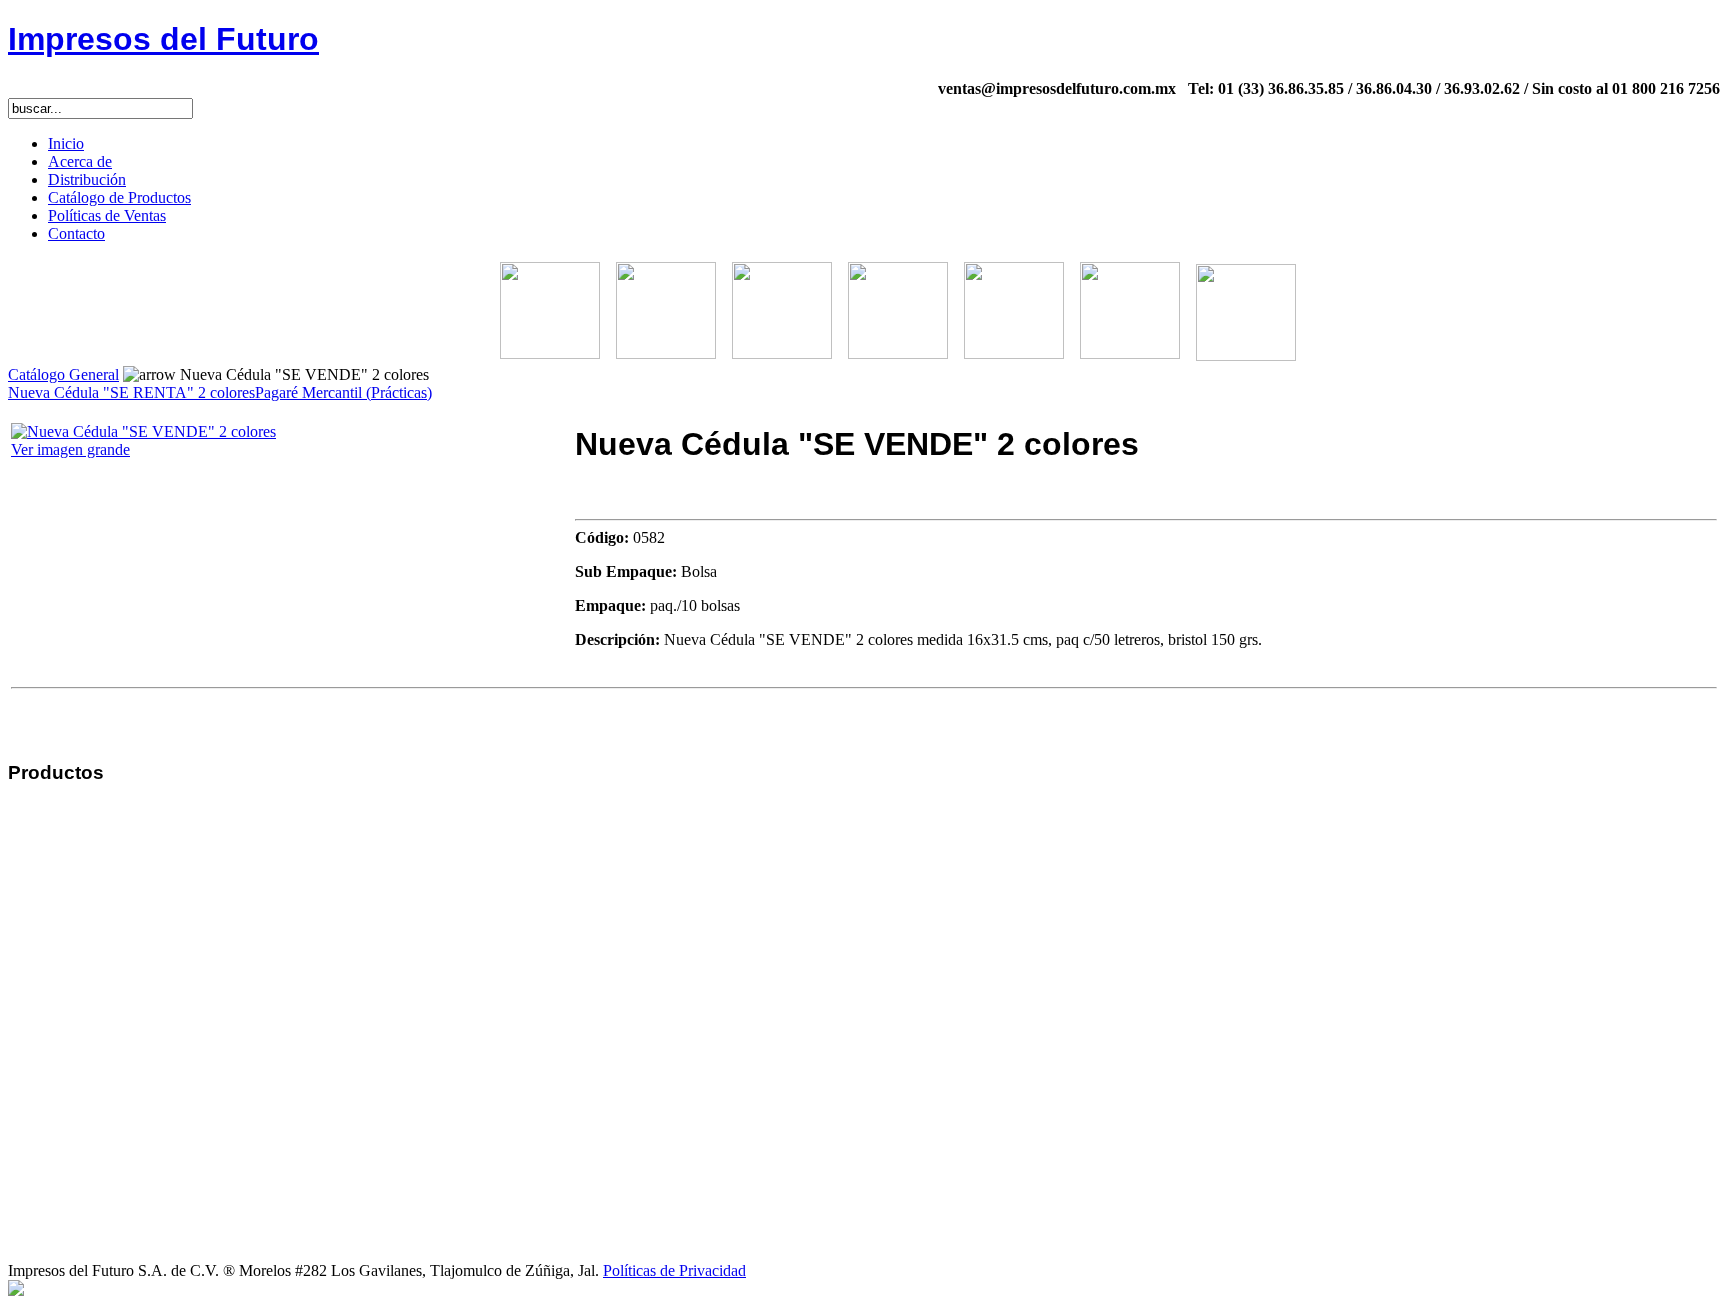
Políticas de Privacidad (674, 1270)
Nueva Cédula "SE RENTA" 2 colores (131, 392)
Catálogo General (63, 374)
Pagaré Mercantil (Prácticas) (343, 392)
